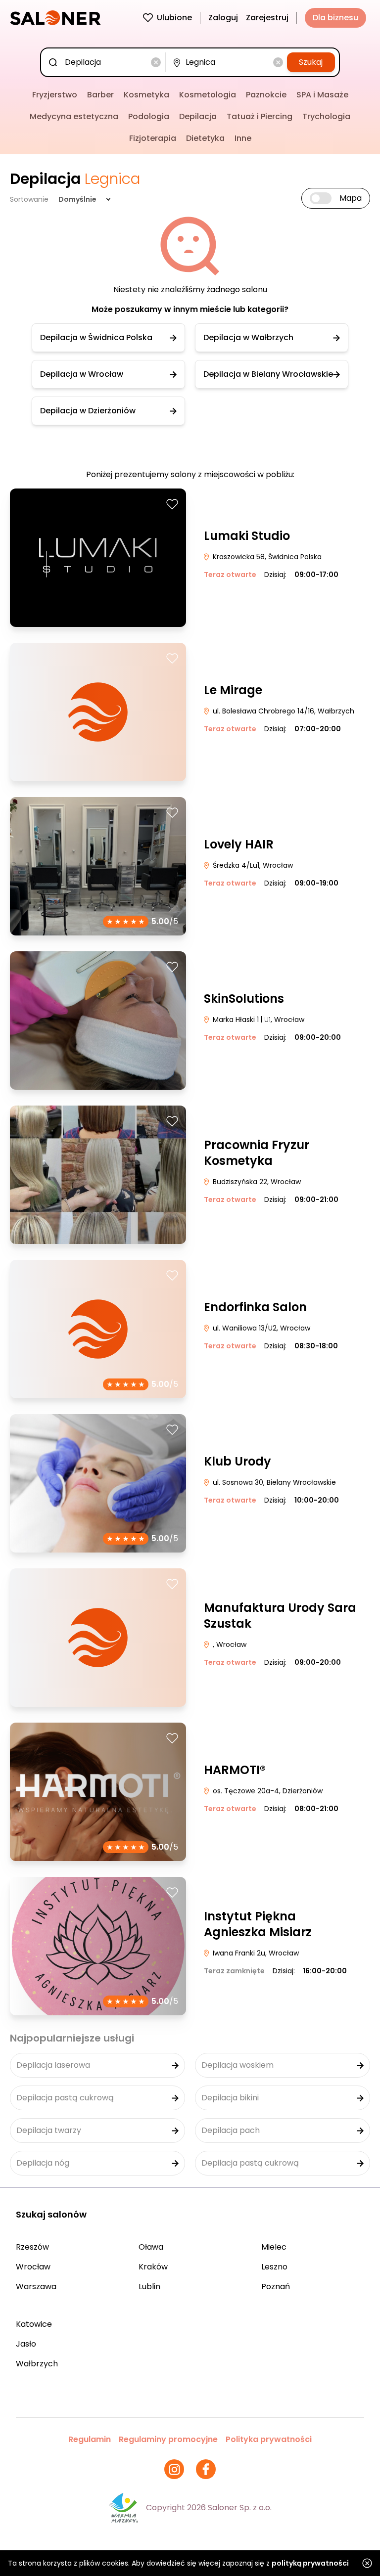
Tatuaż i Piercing (260, 116)
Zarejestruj (267, 18)
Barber (100, 95)
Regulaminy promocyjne (168, 2439)
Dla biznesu (335, 18)
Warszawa (36, 2287)
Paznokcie (266, 95)
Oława (151, 2247)
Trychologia (326, 116)
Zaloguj (223, 18)
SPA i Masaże (322, 95)
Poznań (276, 2287)
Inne (243, 138)
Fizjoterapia (153, 138)
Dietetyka (205, 138)
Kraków (153, 2267)
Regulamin (90, 2439)
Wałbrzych (37, 2364)
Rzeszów (32, 2247)
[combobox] (105, 62)
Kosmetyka (146, 95)
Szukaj (311, 62)
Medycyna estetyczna (74, 116)
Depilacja (198, 116)
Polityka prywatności (269, 2439)
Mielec (274, 2247)
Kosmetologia (208, 95)
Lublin (149, 2287)
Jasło (26, 2344)
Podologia (149, 116)
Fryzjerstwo (55, 95)
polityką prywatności (310, 2563)
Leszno (274, 2267)
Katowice (34, 2324)
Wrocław (33, 2267)
